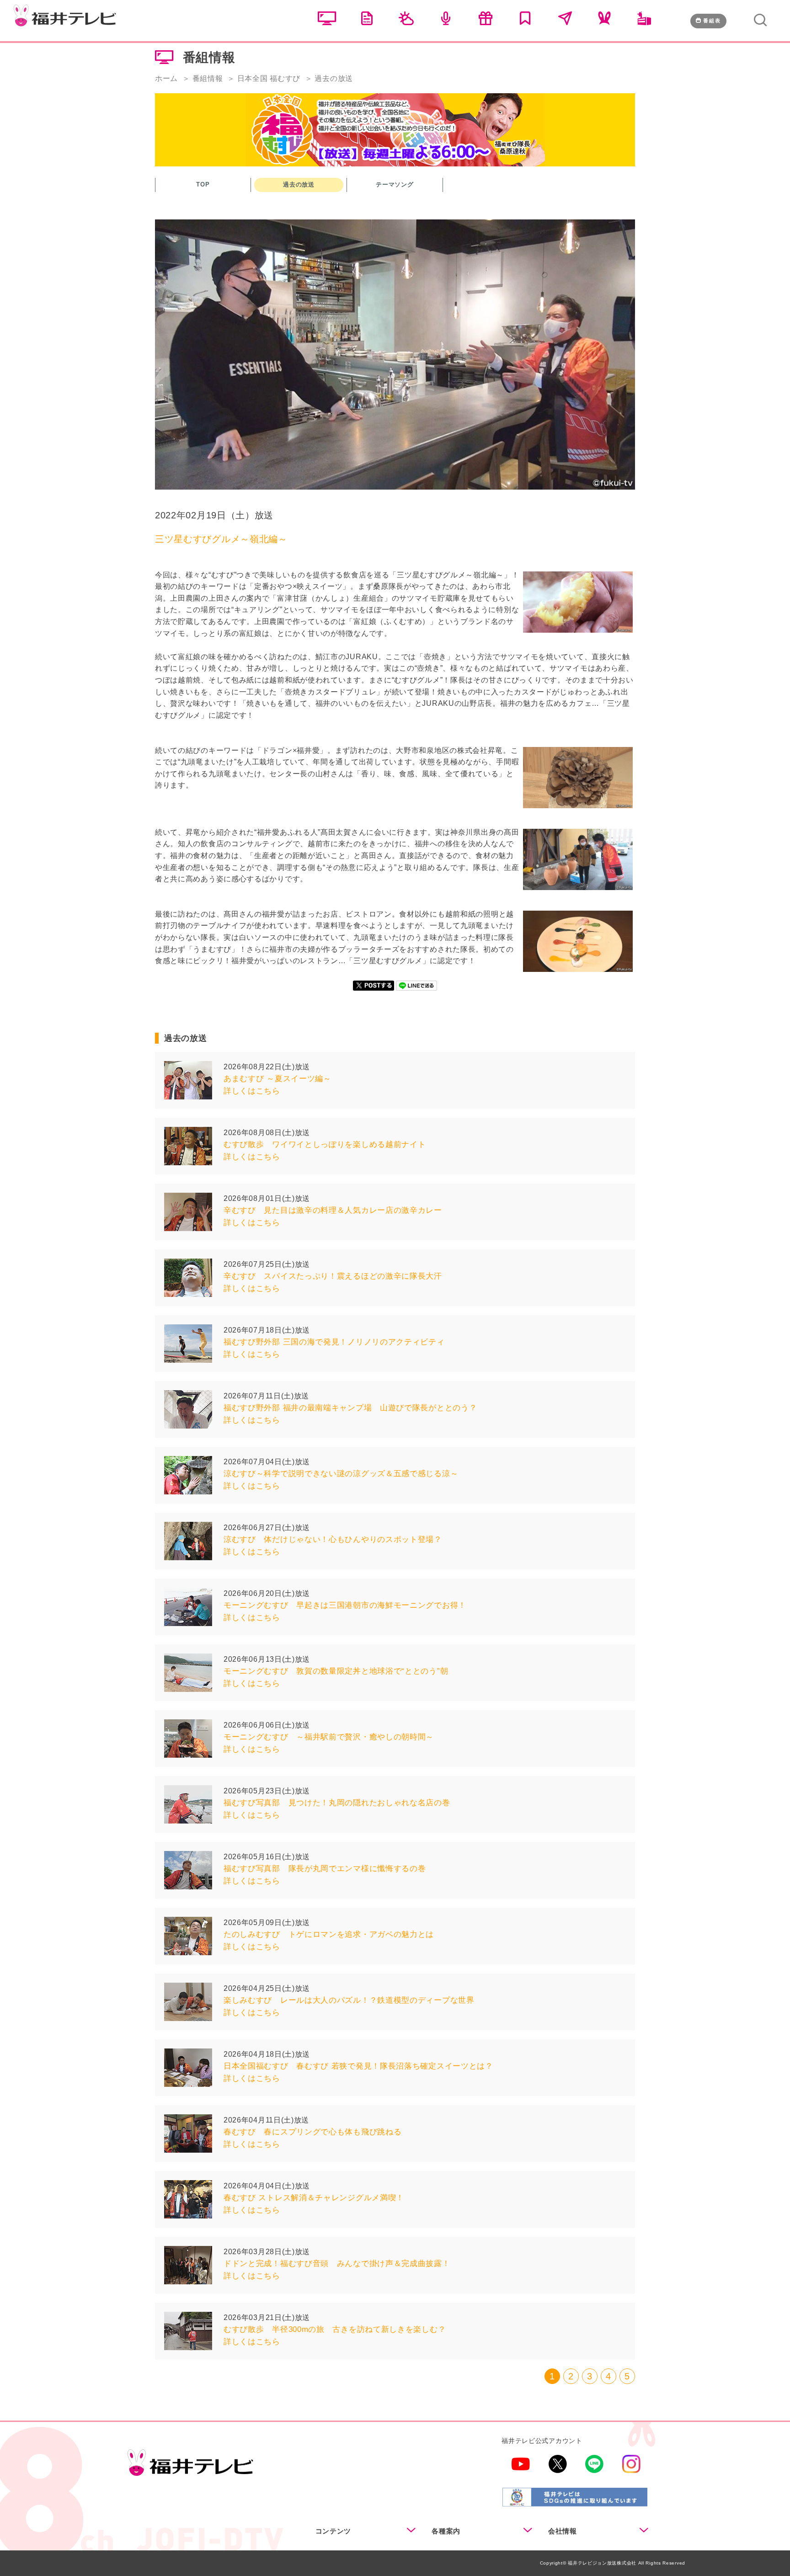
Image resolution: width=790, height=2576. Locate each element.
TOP (203, 184)
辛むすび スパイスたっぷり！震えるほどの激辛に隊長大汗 (333, 1276)
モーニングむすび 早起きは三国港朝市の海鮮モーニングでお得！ (345, 1605)
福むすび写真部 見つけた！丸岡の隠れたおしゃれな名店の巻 (337, 1803)
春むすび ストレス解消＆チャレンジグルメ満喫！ (314, 2198)
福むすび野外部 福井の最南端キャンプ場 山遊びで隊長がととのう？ (350, 1408)
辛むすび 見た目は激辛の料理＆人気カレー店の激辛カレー (333, 1210)
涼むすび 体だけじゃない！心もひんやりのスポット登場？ (333, 1539)
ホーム (166, 78)
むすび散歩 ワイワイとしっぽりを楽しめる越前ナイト (329, 1144)
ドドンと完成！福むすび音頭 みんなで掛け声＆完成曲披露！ (337, 2264)
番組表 (712, 21)
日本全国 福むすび (269, 78)
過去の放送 (299, 184)
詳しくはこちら (252, 1091)
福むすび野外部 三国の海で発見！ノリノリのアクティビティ (334, 1342)
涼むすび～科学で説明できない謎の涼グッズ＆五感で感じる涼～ (341, 1474)
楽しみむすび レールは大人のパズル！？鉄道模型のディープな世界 (349, 2000)
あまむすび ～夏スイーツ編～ (278, 1079)
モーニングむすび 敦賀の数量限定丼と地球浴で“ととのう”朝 (340, 1671)
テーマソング (395, 184)
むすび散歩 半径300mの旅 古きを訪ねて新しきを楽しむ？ (335, 2329)
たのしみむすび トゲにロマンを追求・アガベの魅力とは (329, 1934)
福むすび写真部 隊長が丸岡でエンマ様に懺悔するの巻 (325, 1869)
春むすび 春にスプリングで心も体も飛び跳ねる (312, 2132)
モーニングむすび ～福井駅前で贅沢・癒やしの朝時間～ (329, 1737)
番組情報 (208, 78)
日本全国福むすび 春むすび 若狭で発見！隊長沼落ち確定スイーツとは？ (358, 2066)
